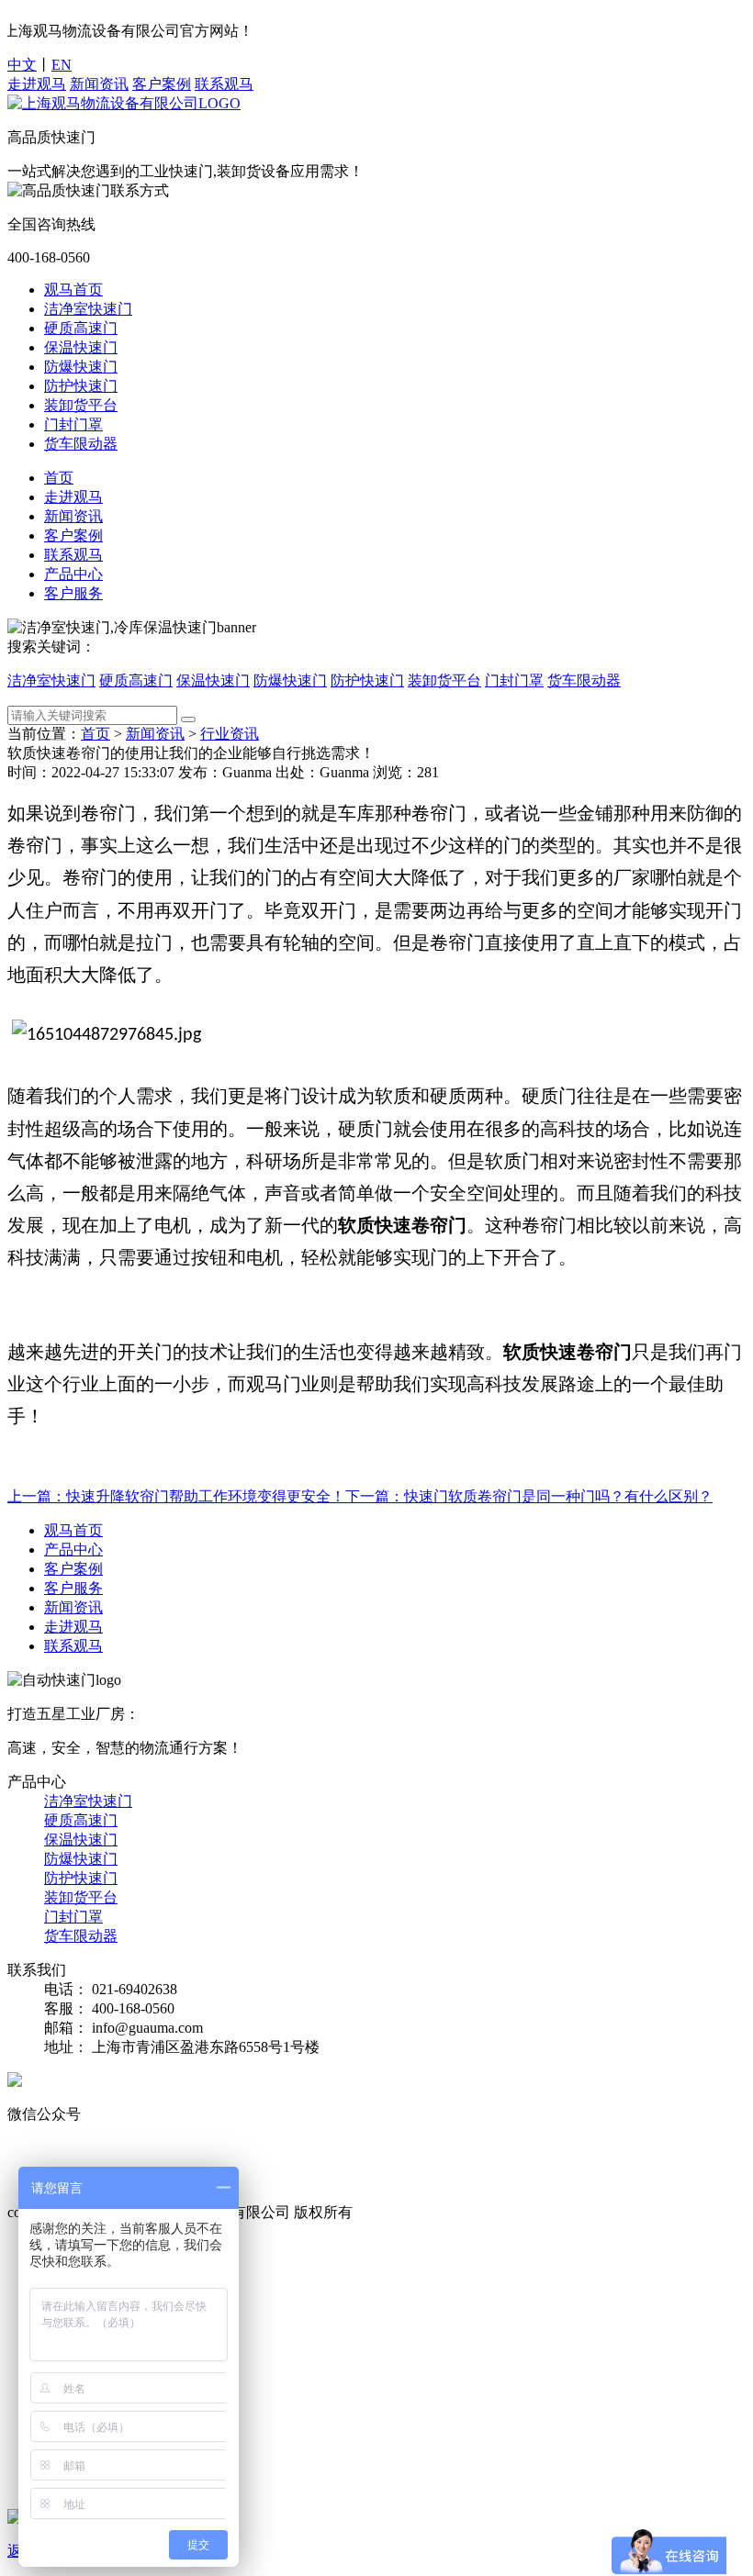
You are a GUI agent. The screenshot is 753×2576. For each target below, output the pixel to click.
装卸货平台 (81, 405)
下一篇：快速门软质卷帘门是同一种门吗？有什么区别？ (529, 1496)
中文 (22, 65)
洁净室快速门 (88, 309)
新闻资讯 (99, 84)
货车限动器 (81, 444)
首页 (59, 478)
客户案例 (162, 84)
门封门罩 (73, 424)
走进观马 (37, 84)
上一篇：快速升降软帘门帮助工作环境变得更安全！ (176, 1496)
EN (62, 65)
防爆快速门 (81, 367)
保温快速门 (81, 347)
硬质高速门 (81, 328)
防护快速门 (81, 386)
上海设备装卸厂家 (347, 2171)
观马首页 (73, 290)
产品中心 (73, 574)
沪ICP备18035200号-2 (425, 2212)
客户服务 (73, 593)
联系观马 (224, 84)
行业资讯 (230, 734)
